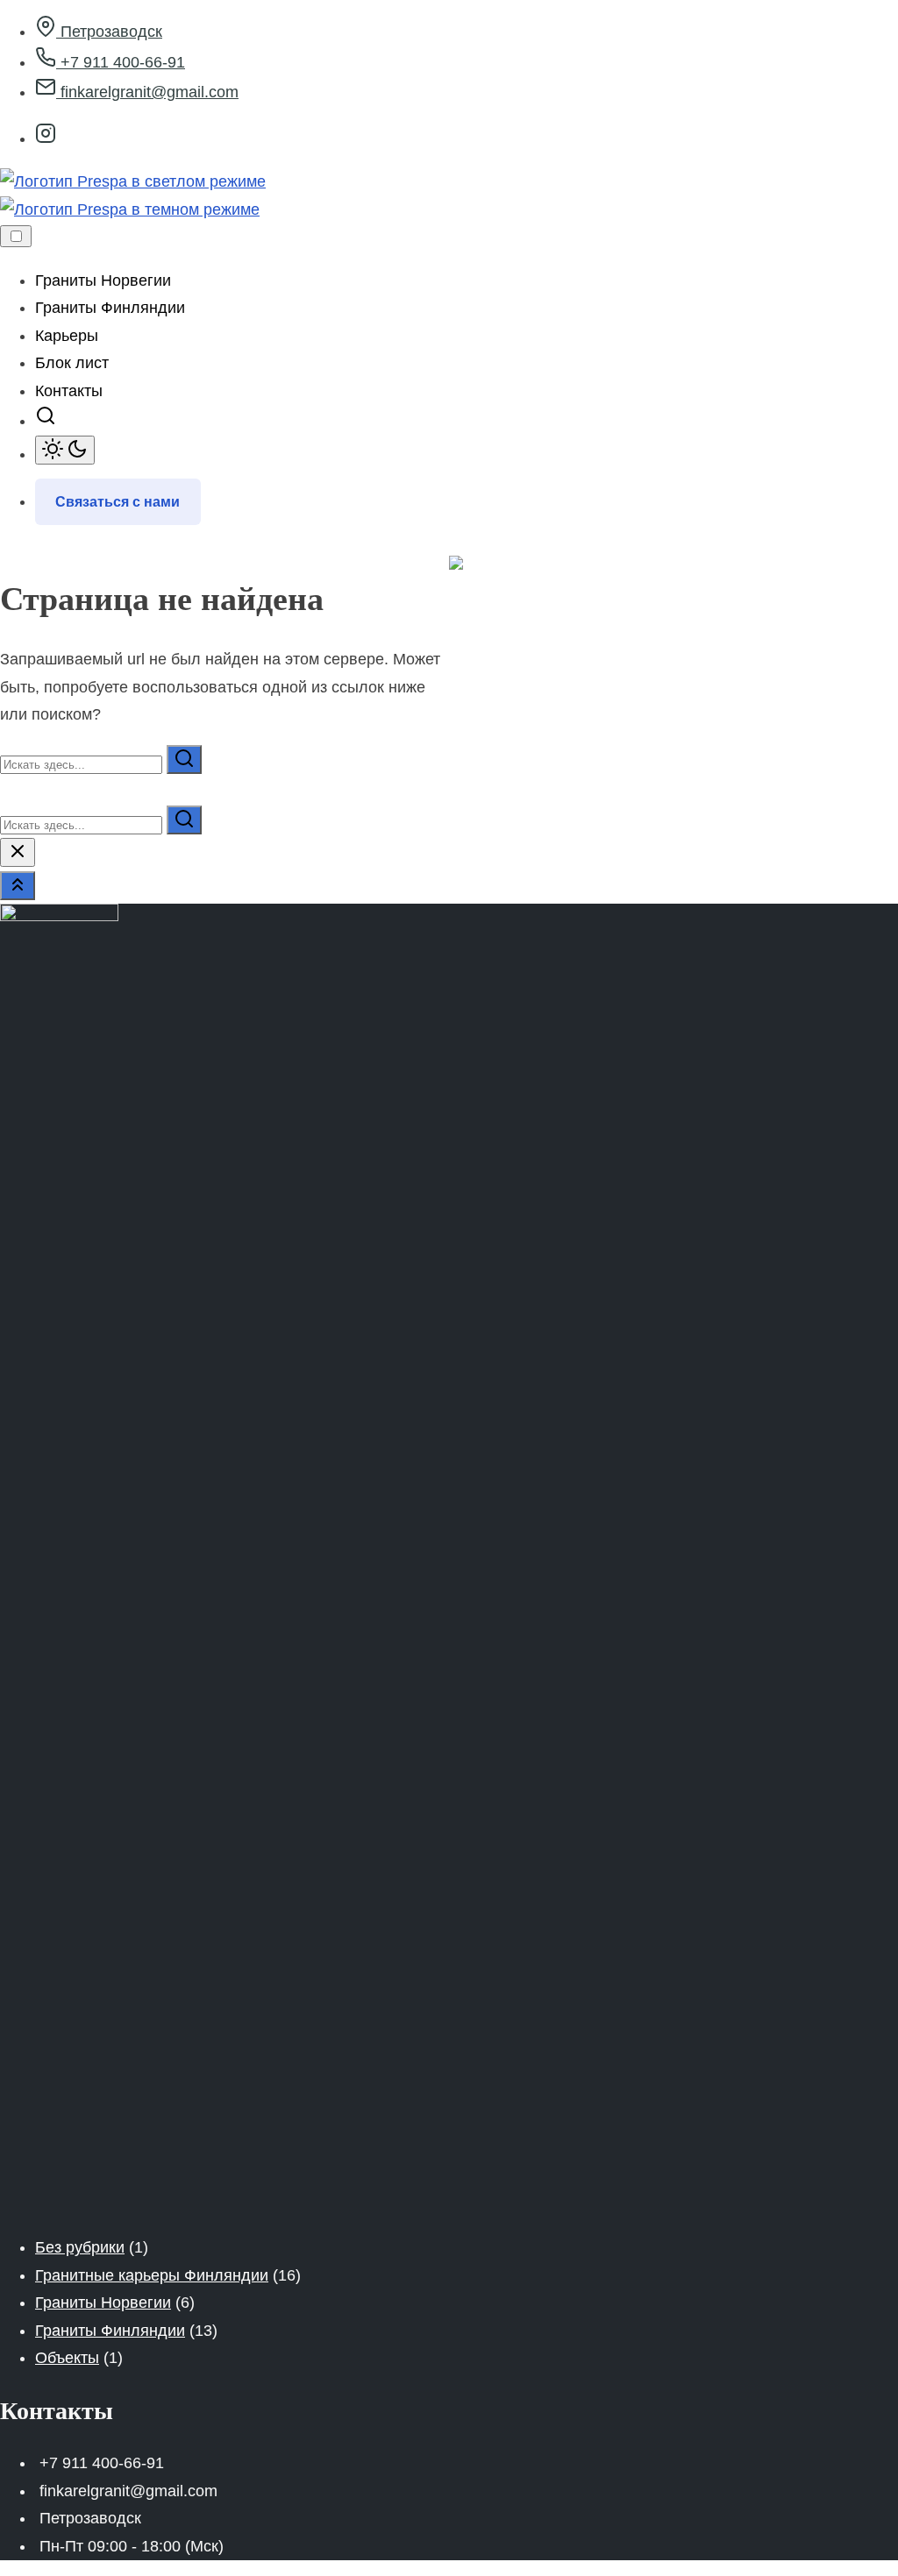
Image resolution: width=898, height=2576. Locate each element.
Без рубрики (80, 2247)
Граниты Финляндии (110, 2331)
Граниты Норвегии (103, 2303)
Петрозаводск (109, 32)
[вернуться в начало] (18, 886)
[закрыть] (18, 852)
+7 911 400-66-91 (121, 62)
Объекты (67, 2358)
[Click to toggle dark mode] (65, 450)
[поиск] (46, 421)
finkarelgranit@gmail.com (147, 92)
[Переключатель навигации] (16, 236)
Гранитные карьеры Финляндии (152, 2275)
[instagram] (46, 138)
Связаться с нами (118, 502)
